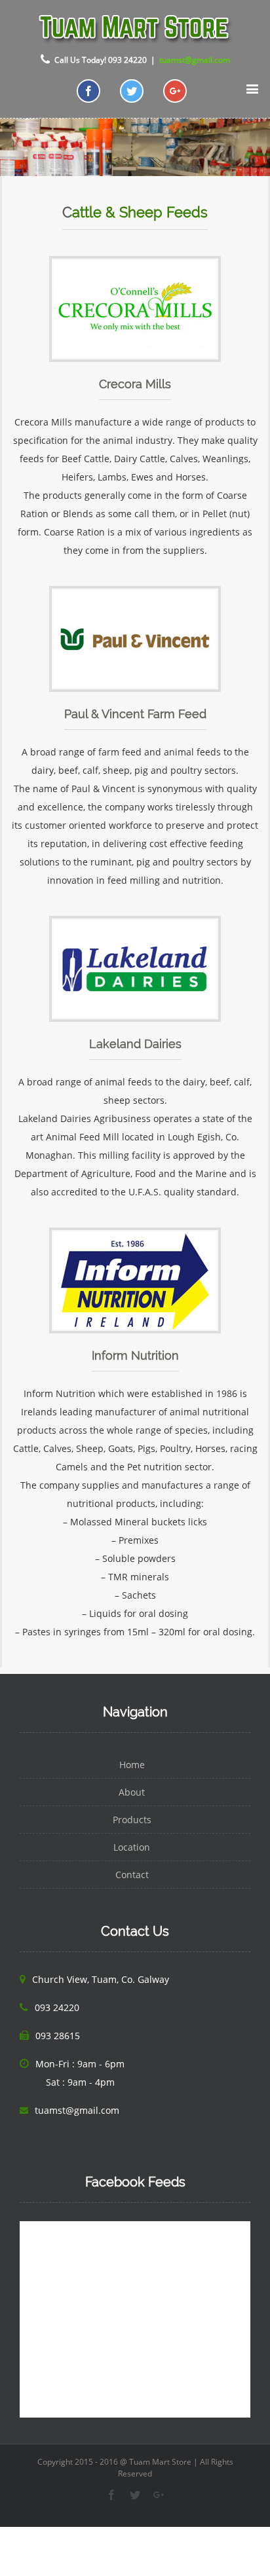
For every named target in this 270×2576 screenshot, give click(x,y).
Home (132, 1765)
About (132, 1792)
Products (132, 1820)
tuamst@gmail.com (195, 60)
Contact (132, 1875)
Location (132, 1847)
